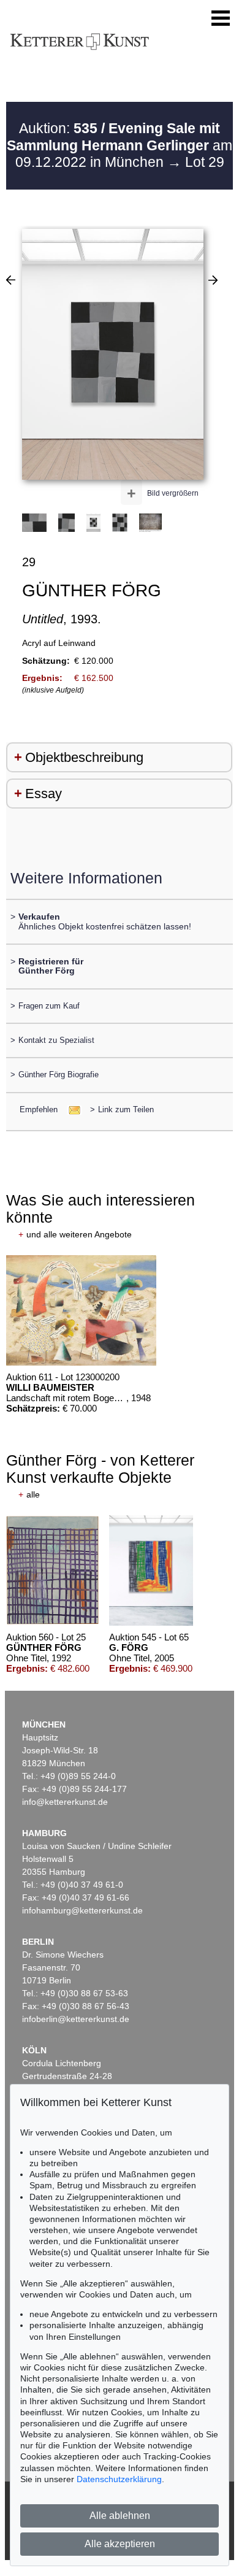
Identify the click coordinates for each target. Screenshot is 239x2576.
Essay (44, 794)
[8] (213, 280)
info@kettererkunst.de (65, 1802)
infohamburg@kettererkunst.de (82, 1910)
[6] (11, 280)
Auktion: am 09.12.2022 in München (120, 145)
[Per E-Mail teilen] (71, 1109)
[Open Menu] (221, 18)
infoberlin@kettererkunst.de (76, 2019)
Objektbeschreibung (84, 757)
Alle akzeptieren (120, 2544)
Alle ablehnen (120, 2516)
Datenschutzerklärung (119, 2479)
